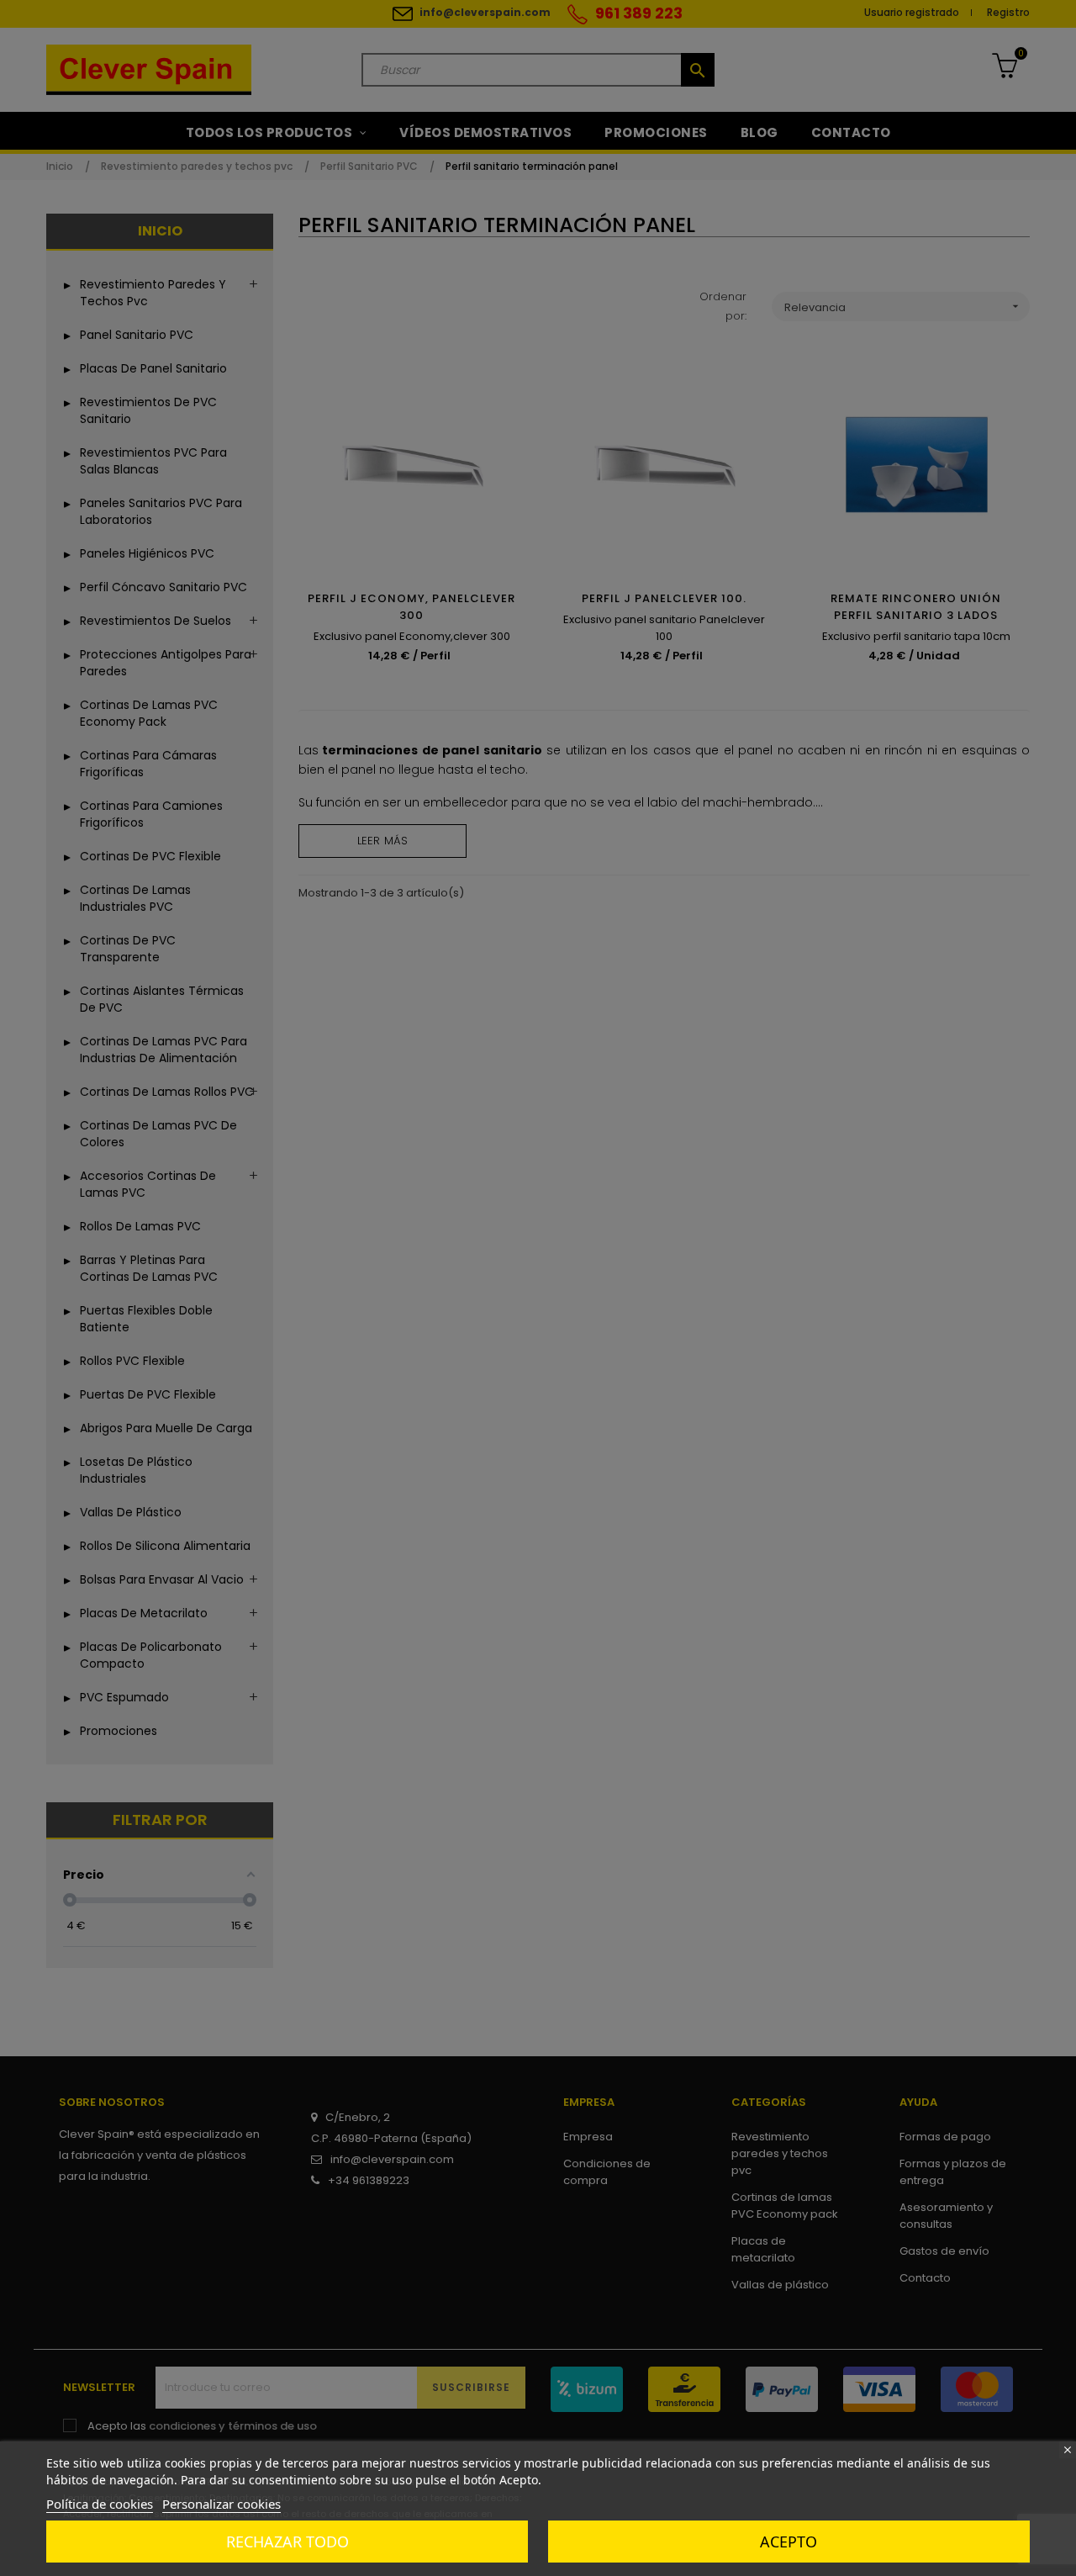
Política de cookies (100, 2504)
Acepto (789, 2542)
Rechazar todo (287, 2542)
